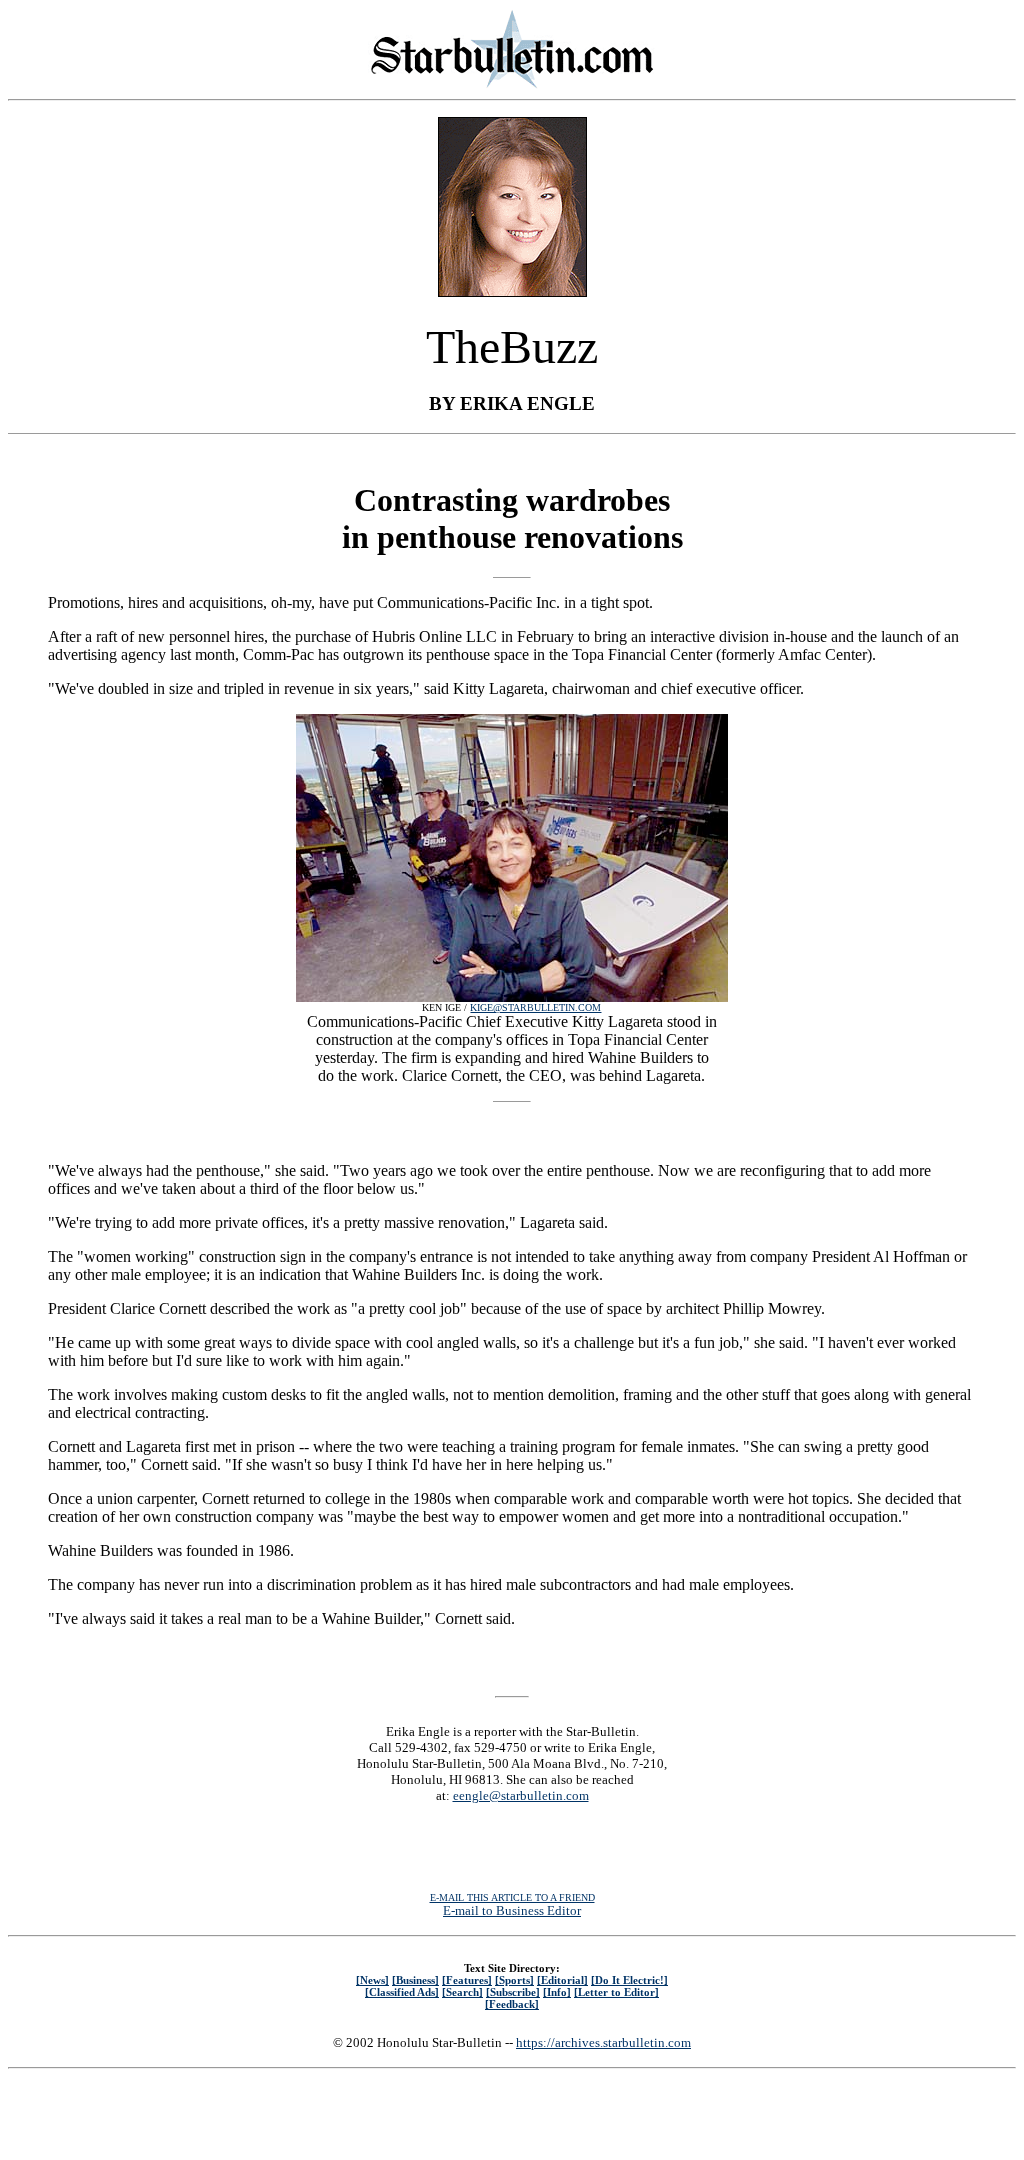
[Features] (467, 1980)
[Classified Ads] (402, 1992)
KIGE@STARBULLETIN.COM (535, 1007)
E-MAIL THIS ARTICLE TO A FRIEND (512, 1897)
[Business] (415, 1980)
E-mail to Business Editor (512, 1910)
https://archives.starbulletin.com (603, 2042)
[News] (372, 1980)
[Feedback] (512, 2004)
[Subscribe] (513, 1992)
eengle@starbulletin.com (521, 1795)
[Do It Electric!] (629, 1980)
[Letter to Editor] (616, 1992)
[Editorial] (562, 1980)
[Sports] (514, 1980)
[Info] (557, 1992)
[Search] (462, 1992)
